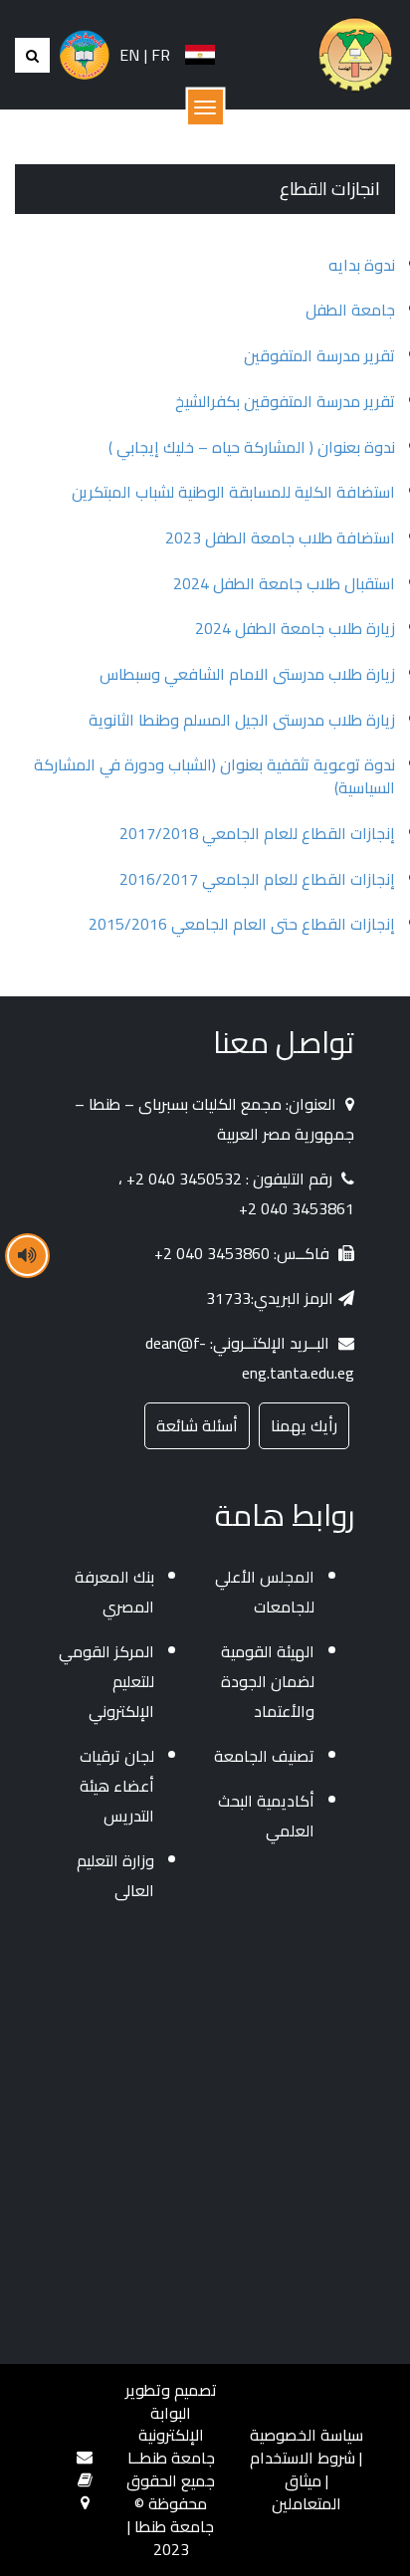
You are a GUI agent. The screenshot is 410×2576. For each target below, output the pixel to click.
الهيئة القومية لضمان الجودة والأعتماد (268, 1681)
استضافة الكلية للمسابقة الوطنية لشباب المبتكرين (233, 492)
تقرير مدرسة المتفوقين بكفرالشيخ (285, 401)
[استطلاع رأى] (85, 2479)
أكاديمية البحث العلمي (266, 1816)
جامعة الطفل (350, 310)
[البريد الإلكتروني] (85, 2457)
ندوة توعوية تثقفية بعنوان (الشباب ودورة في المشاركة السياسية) (214, 776)
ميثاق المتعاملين (307, 2492)
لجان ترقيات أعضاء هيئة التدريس (117, 1786)
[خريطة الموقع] (85, 2502)
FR (161, 55)
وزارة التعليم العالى (115, 1875)
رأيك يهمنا (304, 1425)
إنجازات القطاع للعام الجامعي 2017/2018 (257, 833)
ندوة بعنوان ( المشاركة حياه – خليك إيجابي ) (252, 447)
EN (129, 55)
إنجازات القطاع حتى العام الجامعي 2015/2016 (242, 924)
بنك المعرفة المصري (114, 1592)
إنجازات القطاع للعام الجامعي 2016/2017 (257, 879)
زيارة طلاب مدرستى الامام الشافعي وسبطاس (247, 674)
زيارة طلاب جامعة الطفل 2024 (295, 628)
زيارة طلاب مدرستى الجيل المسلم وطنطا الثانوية (242, 720)
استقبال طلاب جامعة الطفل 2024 (284, 583)
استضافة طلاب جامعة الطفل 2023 (280, 537)
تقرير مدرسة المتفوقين (319, 355)
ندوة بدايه (362, 265)
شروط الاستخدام (303, 2458)
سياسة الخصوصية (307, 2435)
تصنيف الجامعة (264, 1756)
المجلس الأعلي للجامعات (265, 1592)
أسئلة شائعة (197, 1425)
